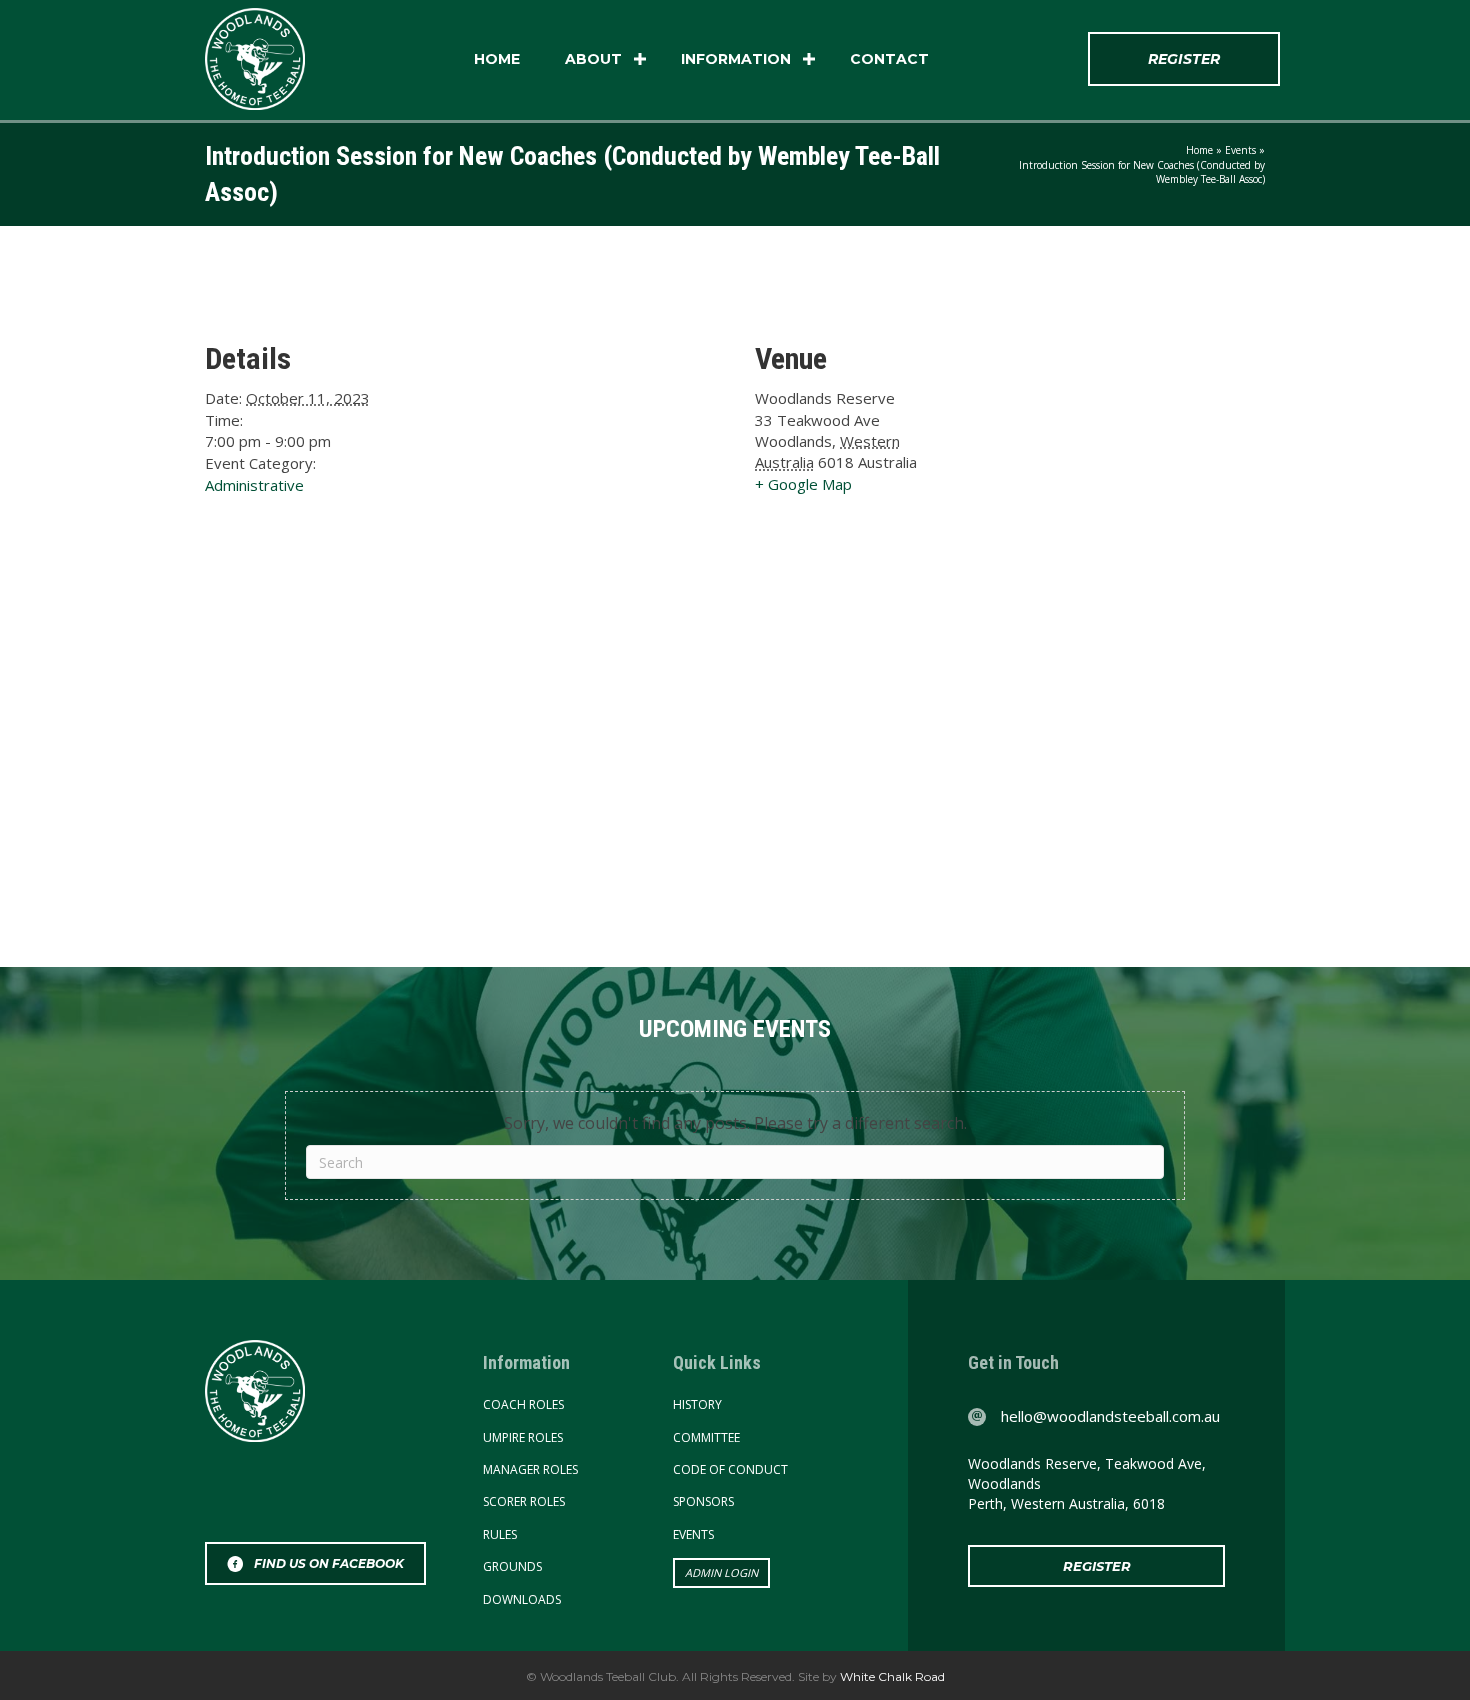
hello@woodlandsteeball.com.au (1110, 1416)
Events (1240, 150)
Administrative (254, 485)
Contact (889, 59)
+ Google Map (803, 484)
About (593, 59)
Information (736, 59)
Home (497, 59)
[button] (640, 59)
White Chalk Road (891, 1676)
